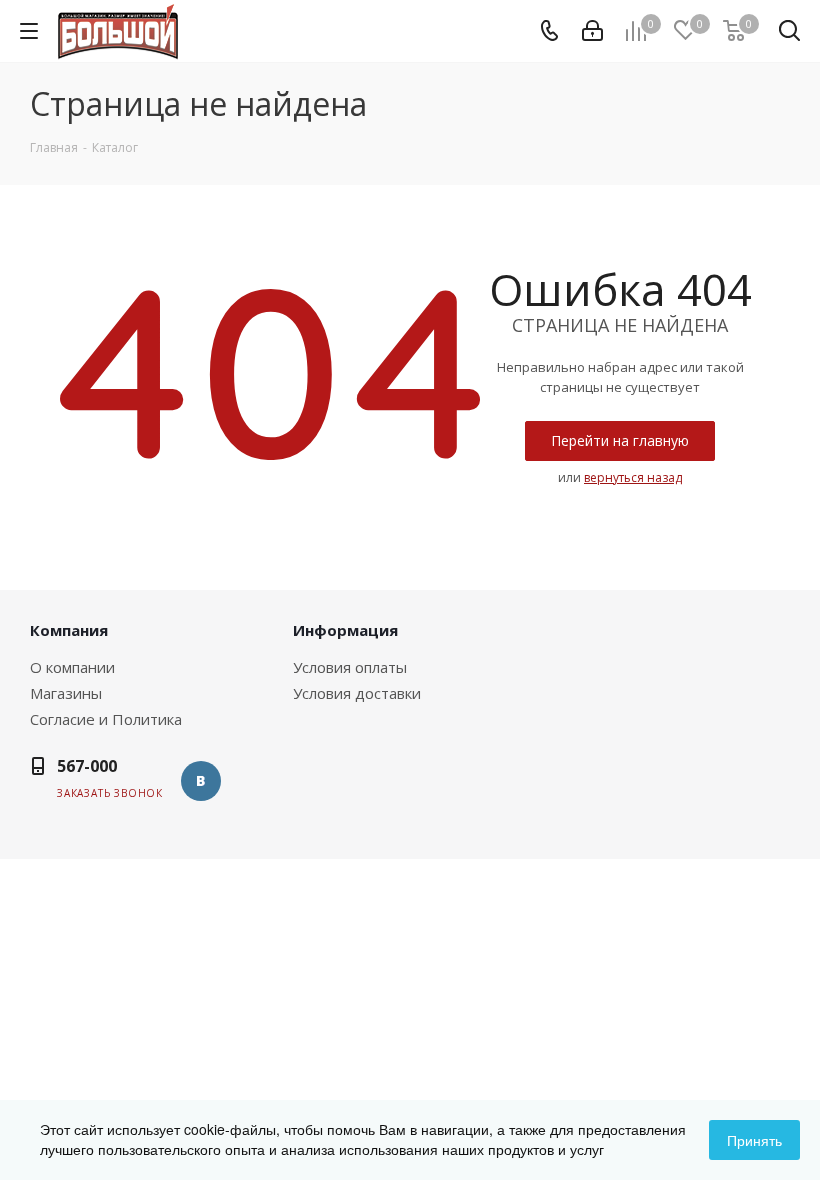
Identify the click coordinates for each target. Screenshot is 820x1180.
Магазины (66, 693)
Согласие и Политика (106, 719)
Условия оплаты (350, 667)
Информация (345, 630)
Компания (69, 630)
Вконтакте (201, 781)
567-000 (87, 766)
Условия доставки (357, 693)
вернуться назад (633, 477)
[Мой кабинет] (592, 31)
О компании (72, 667)
